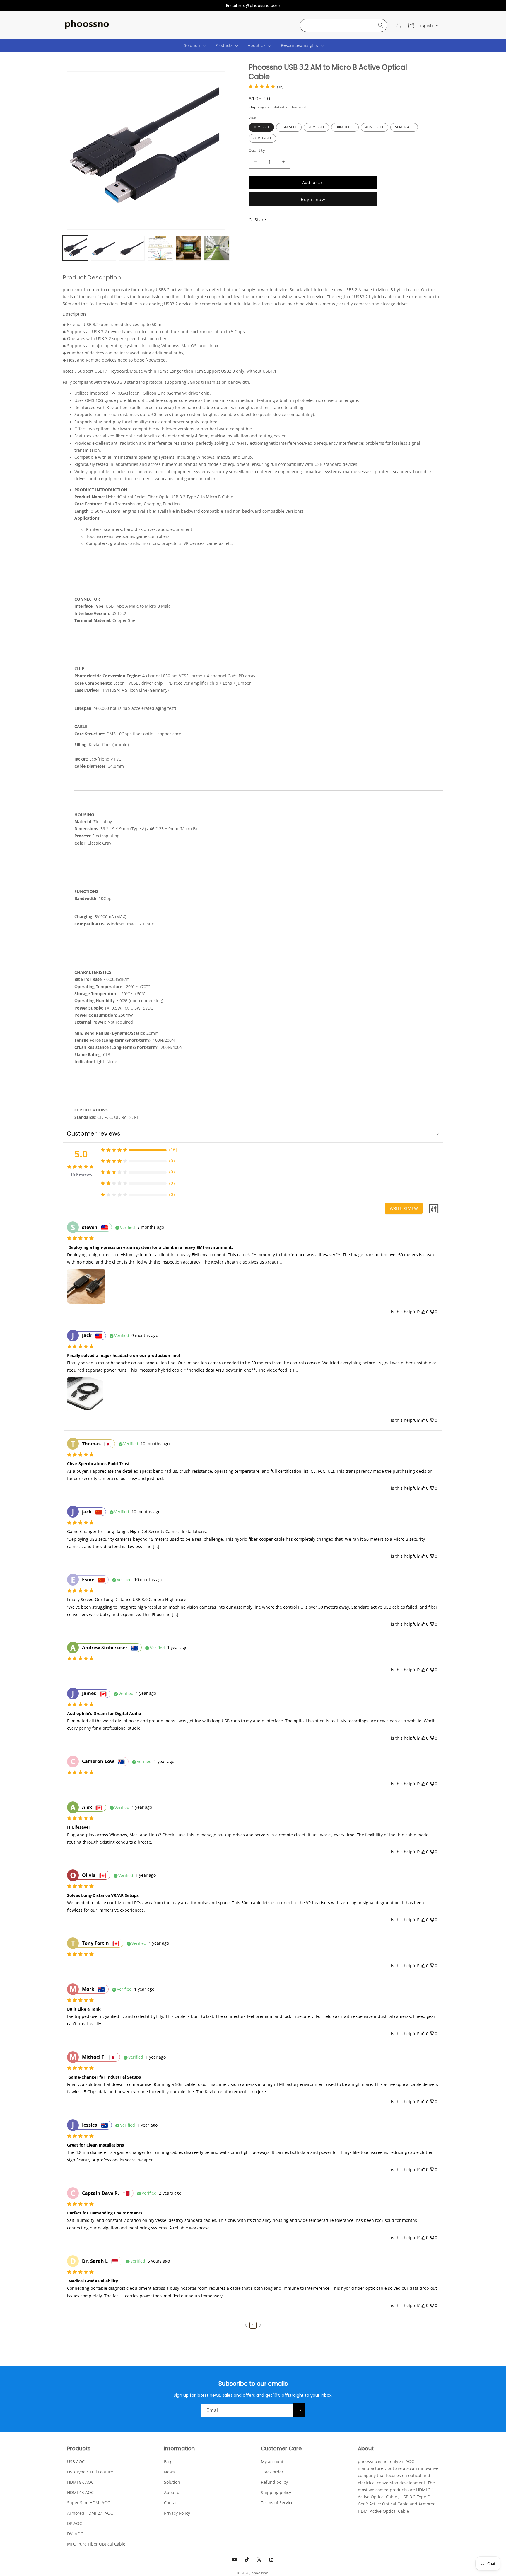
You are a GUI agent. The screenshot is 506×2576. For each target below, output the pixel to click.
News (169, 2472)
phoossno (260, 2573)
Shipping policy (276, 2492)
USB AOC (76, 2461)
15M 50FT (289, 127)
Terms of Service (277, 2503)
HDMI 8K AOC (80, 2482)
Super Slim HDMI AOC (89, 2503)
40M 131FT (375, 127)
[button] (192, 45)
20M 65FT (316, 127)
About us (173, 2492)
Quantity (257, 150)
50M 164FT (404, 127)
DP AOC (75, 2523)
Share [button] (260, 219)
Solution (172, 2482)
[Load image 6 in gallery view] (217, 248)
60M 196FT (262, 138)
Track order (272, 2472)
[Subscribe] (299, 2410)
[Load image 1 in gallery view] (75, 248)
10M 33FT (261, 127)
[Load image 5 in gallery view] (189, 248)
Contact (171, 2503)
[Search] (381, 25)
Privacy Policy (177, 2513)
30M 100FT (345, 127)
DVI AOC (75, 2533)
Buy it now (313, 199)
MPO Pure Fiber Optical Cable (96, 2544)
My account (272, 2461)
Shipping (257, 107)
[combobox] (343, 25)
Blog (168, 2461)
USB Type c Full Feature (90, 2472)
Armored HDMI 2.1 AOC (90, 2513)
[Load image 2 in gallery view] (104, 248)
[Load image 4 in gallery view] (160, 248)
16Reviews (81, 1174)
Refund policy (274, 2482)
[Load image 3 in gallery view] (132, 248)
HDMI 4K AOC (80, 2492)
